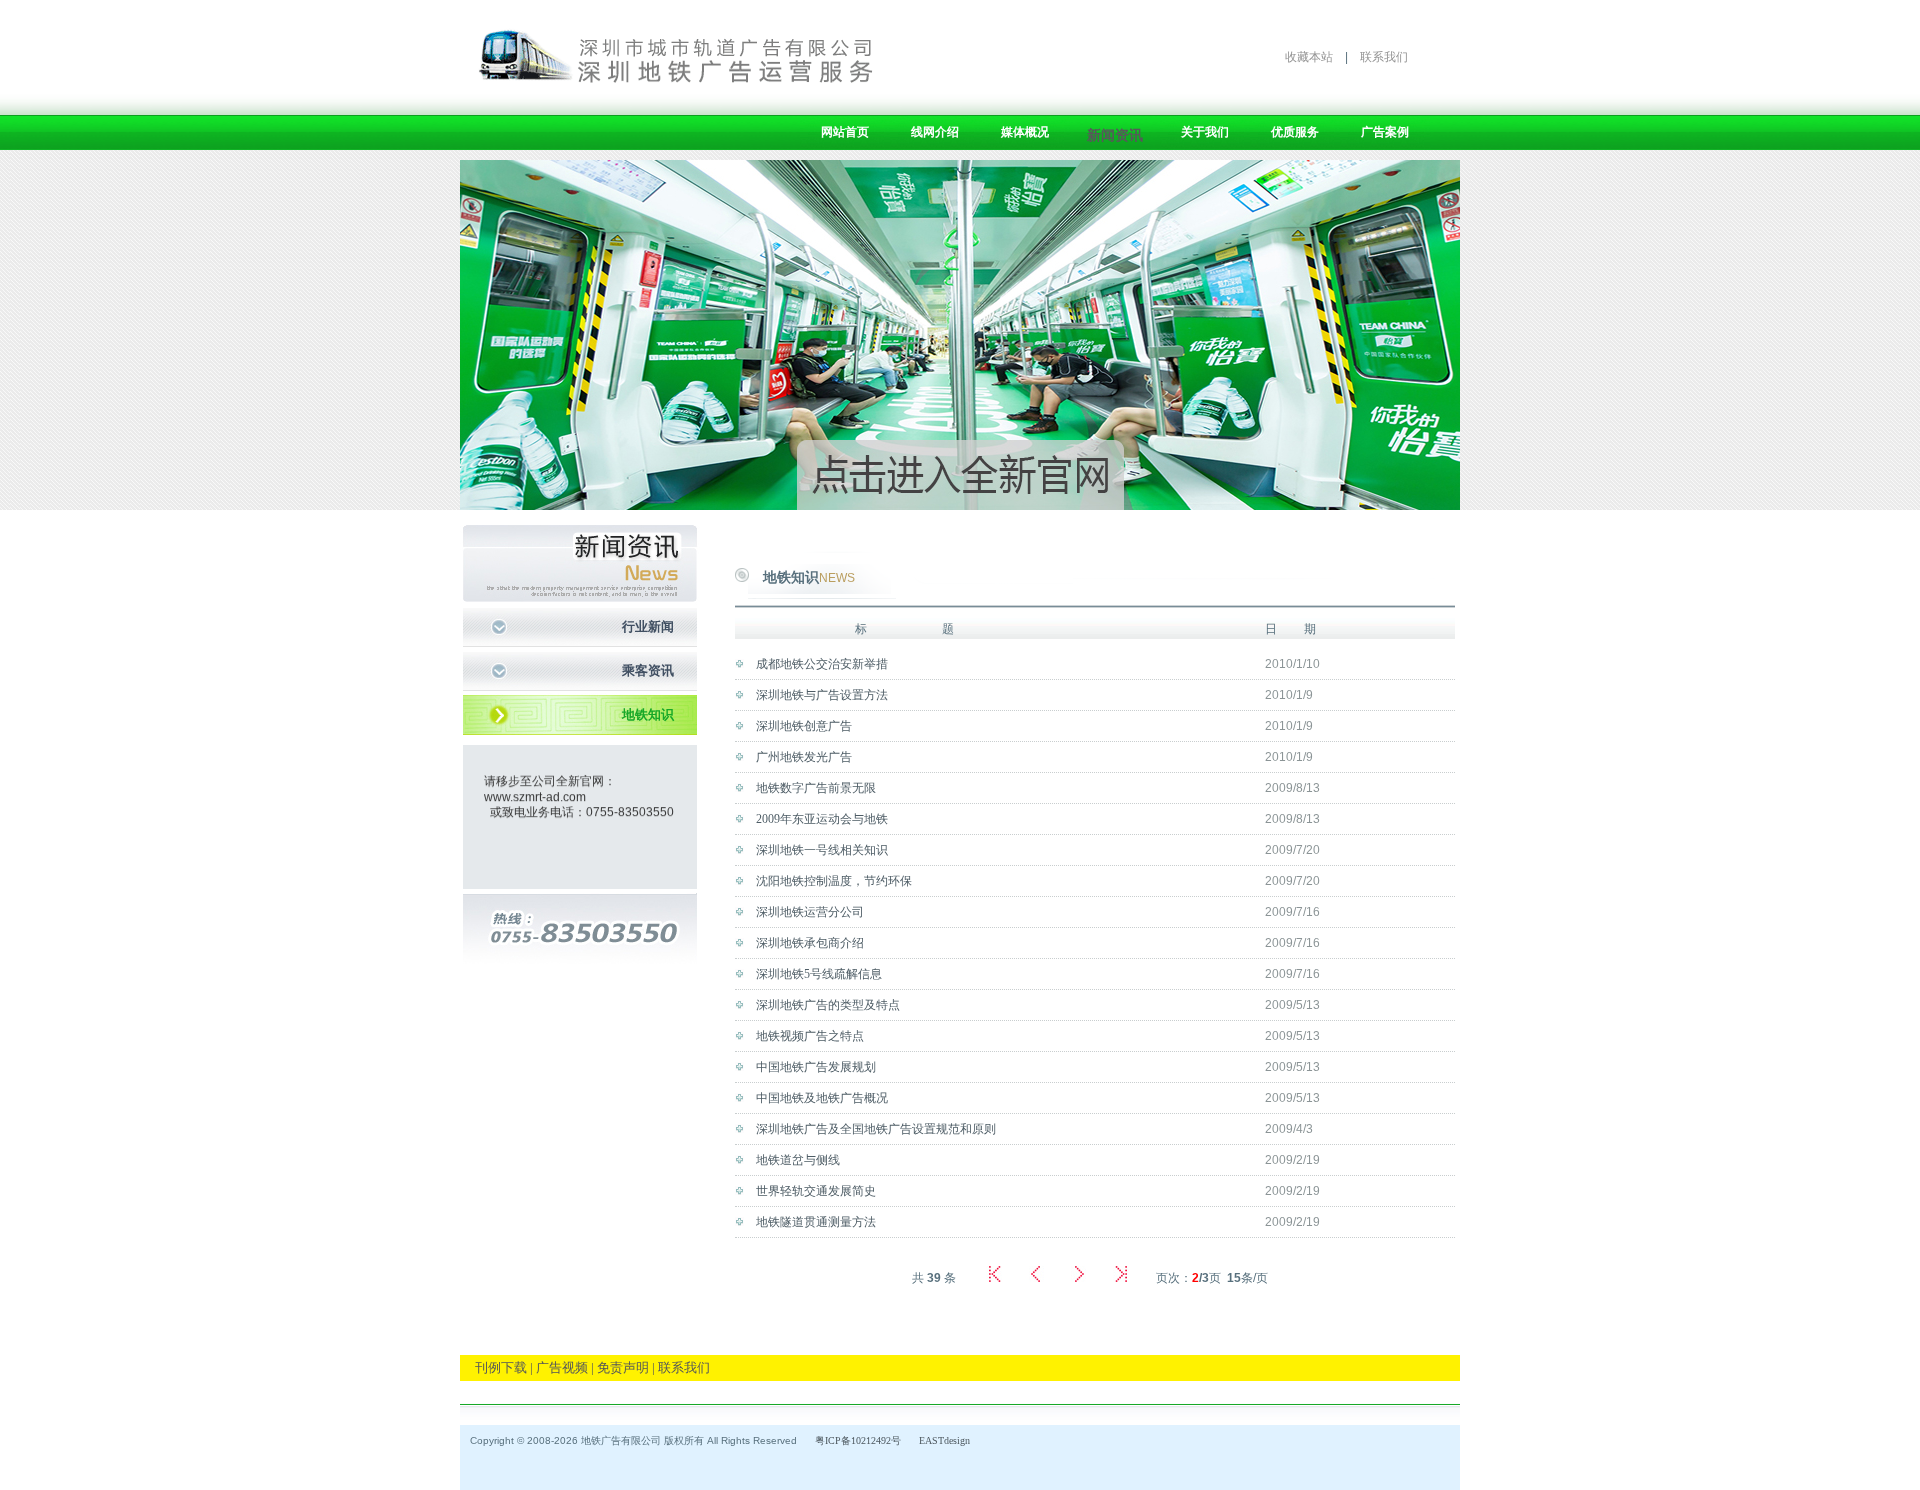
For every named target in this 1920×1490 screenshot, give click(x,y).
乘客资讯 (648, 670)
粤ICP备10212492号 (858, 1440)
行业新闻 (648, 626)
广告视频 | (565, 1367)
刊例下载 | (504, 1367)
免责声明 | (626, 1367)
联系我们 (1384, 57)
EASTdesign (944, 1440)
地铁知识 (648, 714)
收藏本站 (1309, 57)
